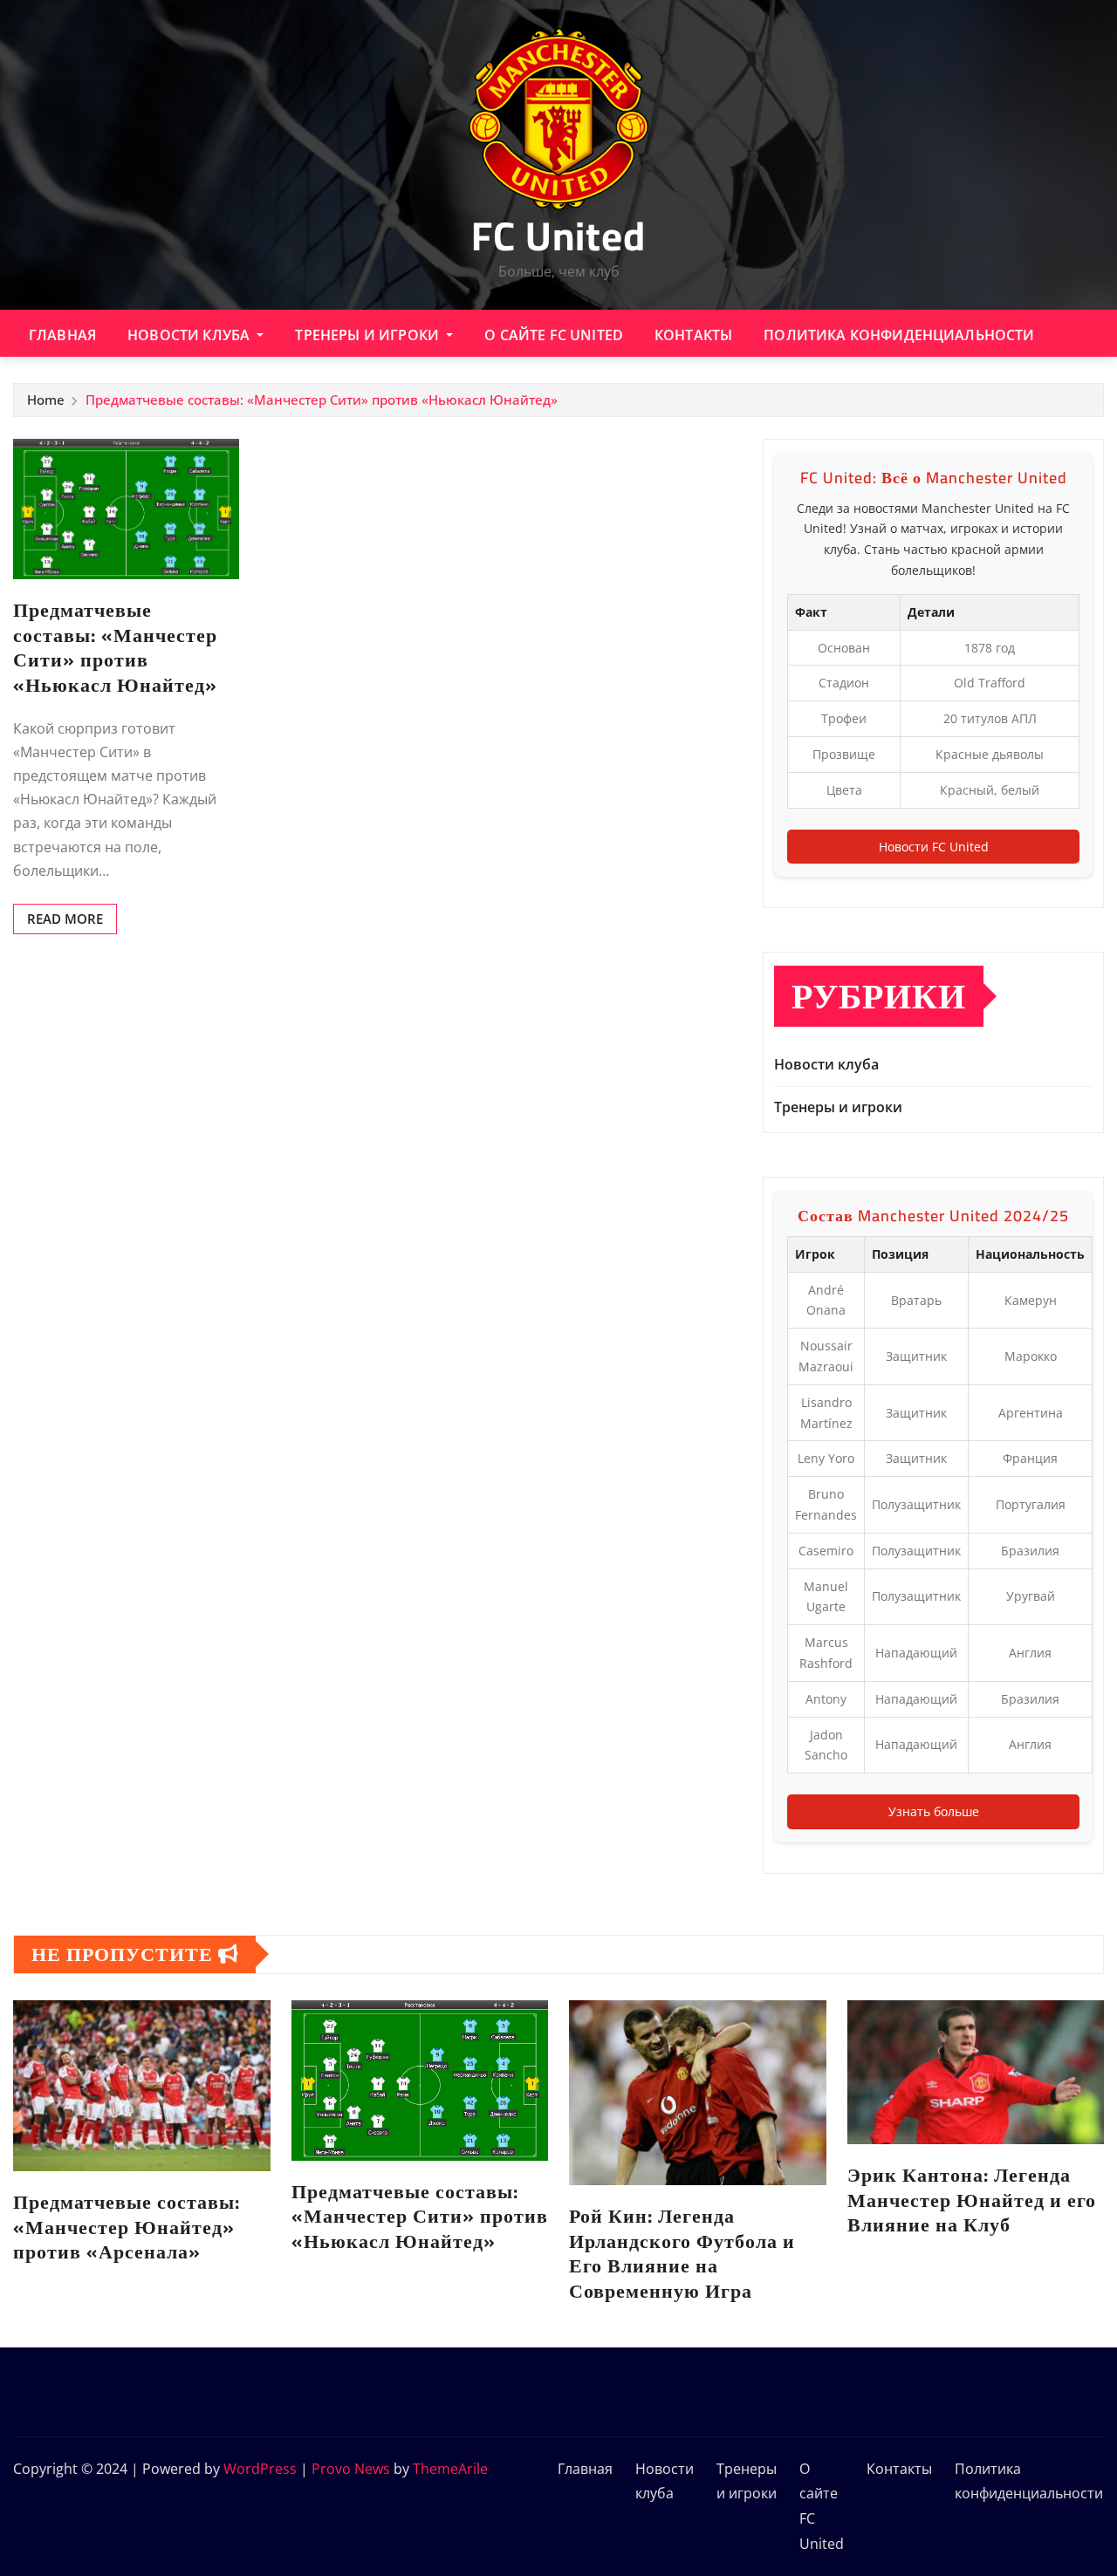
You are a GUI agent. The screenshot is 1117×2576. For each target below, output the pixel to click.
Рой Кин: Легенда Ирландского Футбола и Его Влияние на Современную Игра (682, 2253)
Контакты (693, 335)
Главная (62, 335)
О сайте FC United (554, 335)
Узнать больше (934, 1811)
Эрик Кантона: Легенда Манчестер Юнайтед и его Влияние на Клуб (972, 2200)
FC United (558, 236)
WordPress (260, 2469)
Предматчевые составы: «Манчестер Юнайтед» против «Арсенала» (127, 2227)
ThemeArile (450, 2469)
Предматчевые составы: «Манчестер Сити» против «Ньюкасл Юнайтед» (322, 400)
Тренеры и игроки (369, 335)
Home (46, 400)
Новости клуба (190, 335)
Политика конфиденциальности (899, 335)
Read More (65, 919)
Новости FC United (934, 847)
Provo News (351, 2469)
